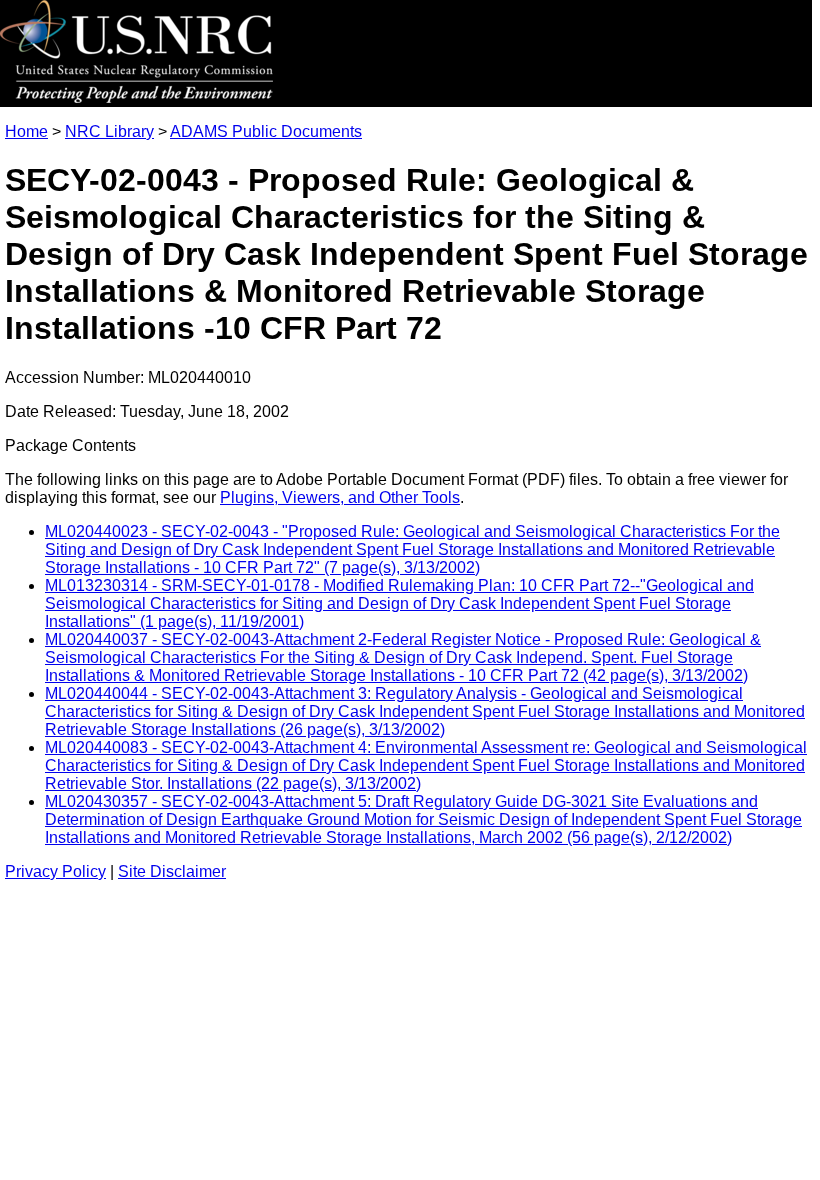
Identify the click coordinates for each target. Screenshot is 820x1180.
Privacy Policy (55, 871)
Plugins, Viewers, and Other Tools (340, 497)
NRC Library (109, 131)
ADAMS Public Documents (266, 131)
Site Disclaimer (172, 871)
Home (26, 131)
